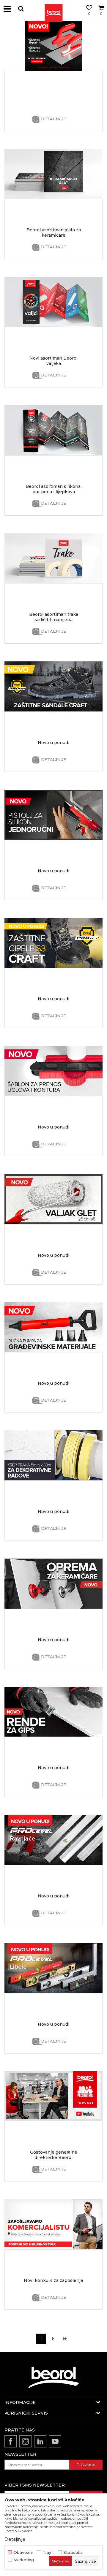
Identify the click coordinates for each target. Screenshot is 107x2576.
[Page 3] (65, 2339)
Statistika (73, 2552)
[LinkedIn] (40, 2441)
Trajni (48, 2552)
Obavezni (23, 2552)
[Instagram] (25, 2441)
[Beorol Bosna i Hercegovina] (53, 9)
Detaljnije (53, 119)
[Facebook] (11, 2441)
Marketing (24, 2560)
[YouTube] (55, 2441)
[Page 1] (53, 2339)
